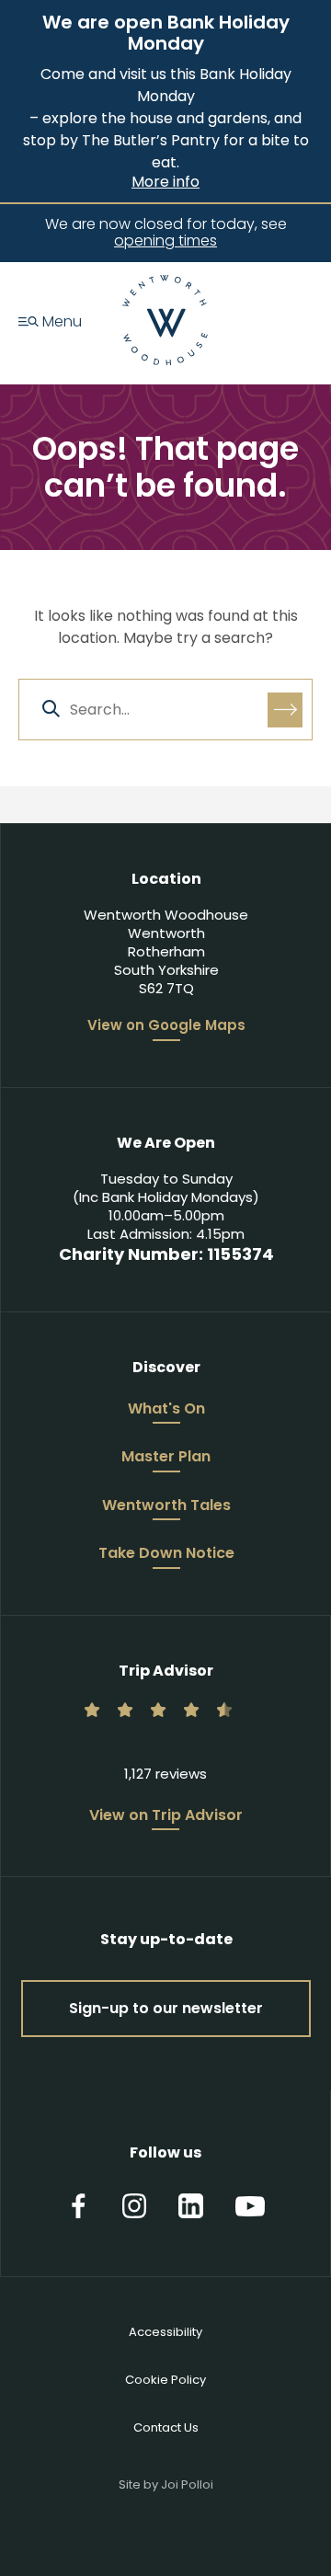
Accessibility (165, 2332)
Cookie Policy (165, 2380)
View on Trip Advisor (166, 1816)
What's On (166, 1410)
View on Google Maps (166, 1025)
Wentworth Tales (166, 1506)
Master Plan (166, 1458)
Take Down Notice (166, 1554)
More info (165, 182)
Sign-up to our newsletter (166, 2008)
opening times (165, 240)
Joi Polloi (187, 2484)
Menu (60, 323)
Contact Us (166, 2427)
